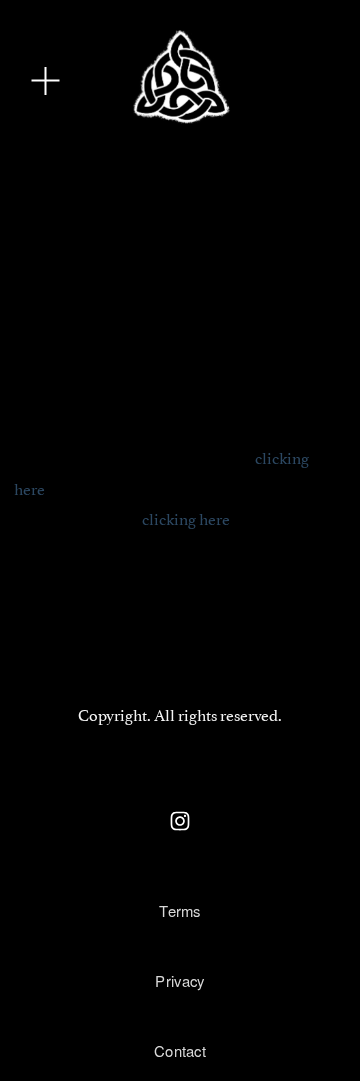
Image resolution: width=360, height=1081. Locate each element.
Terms (180, 910)
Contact (180, 1050)
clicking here (186, 518)
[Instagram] (180, 821)
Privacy (179, 980)
